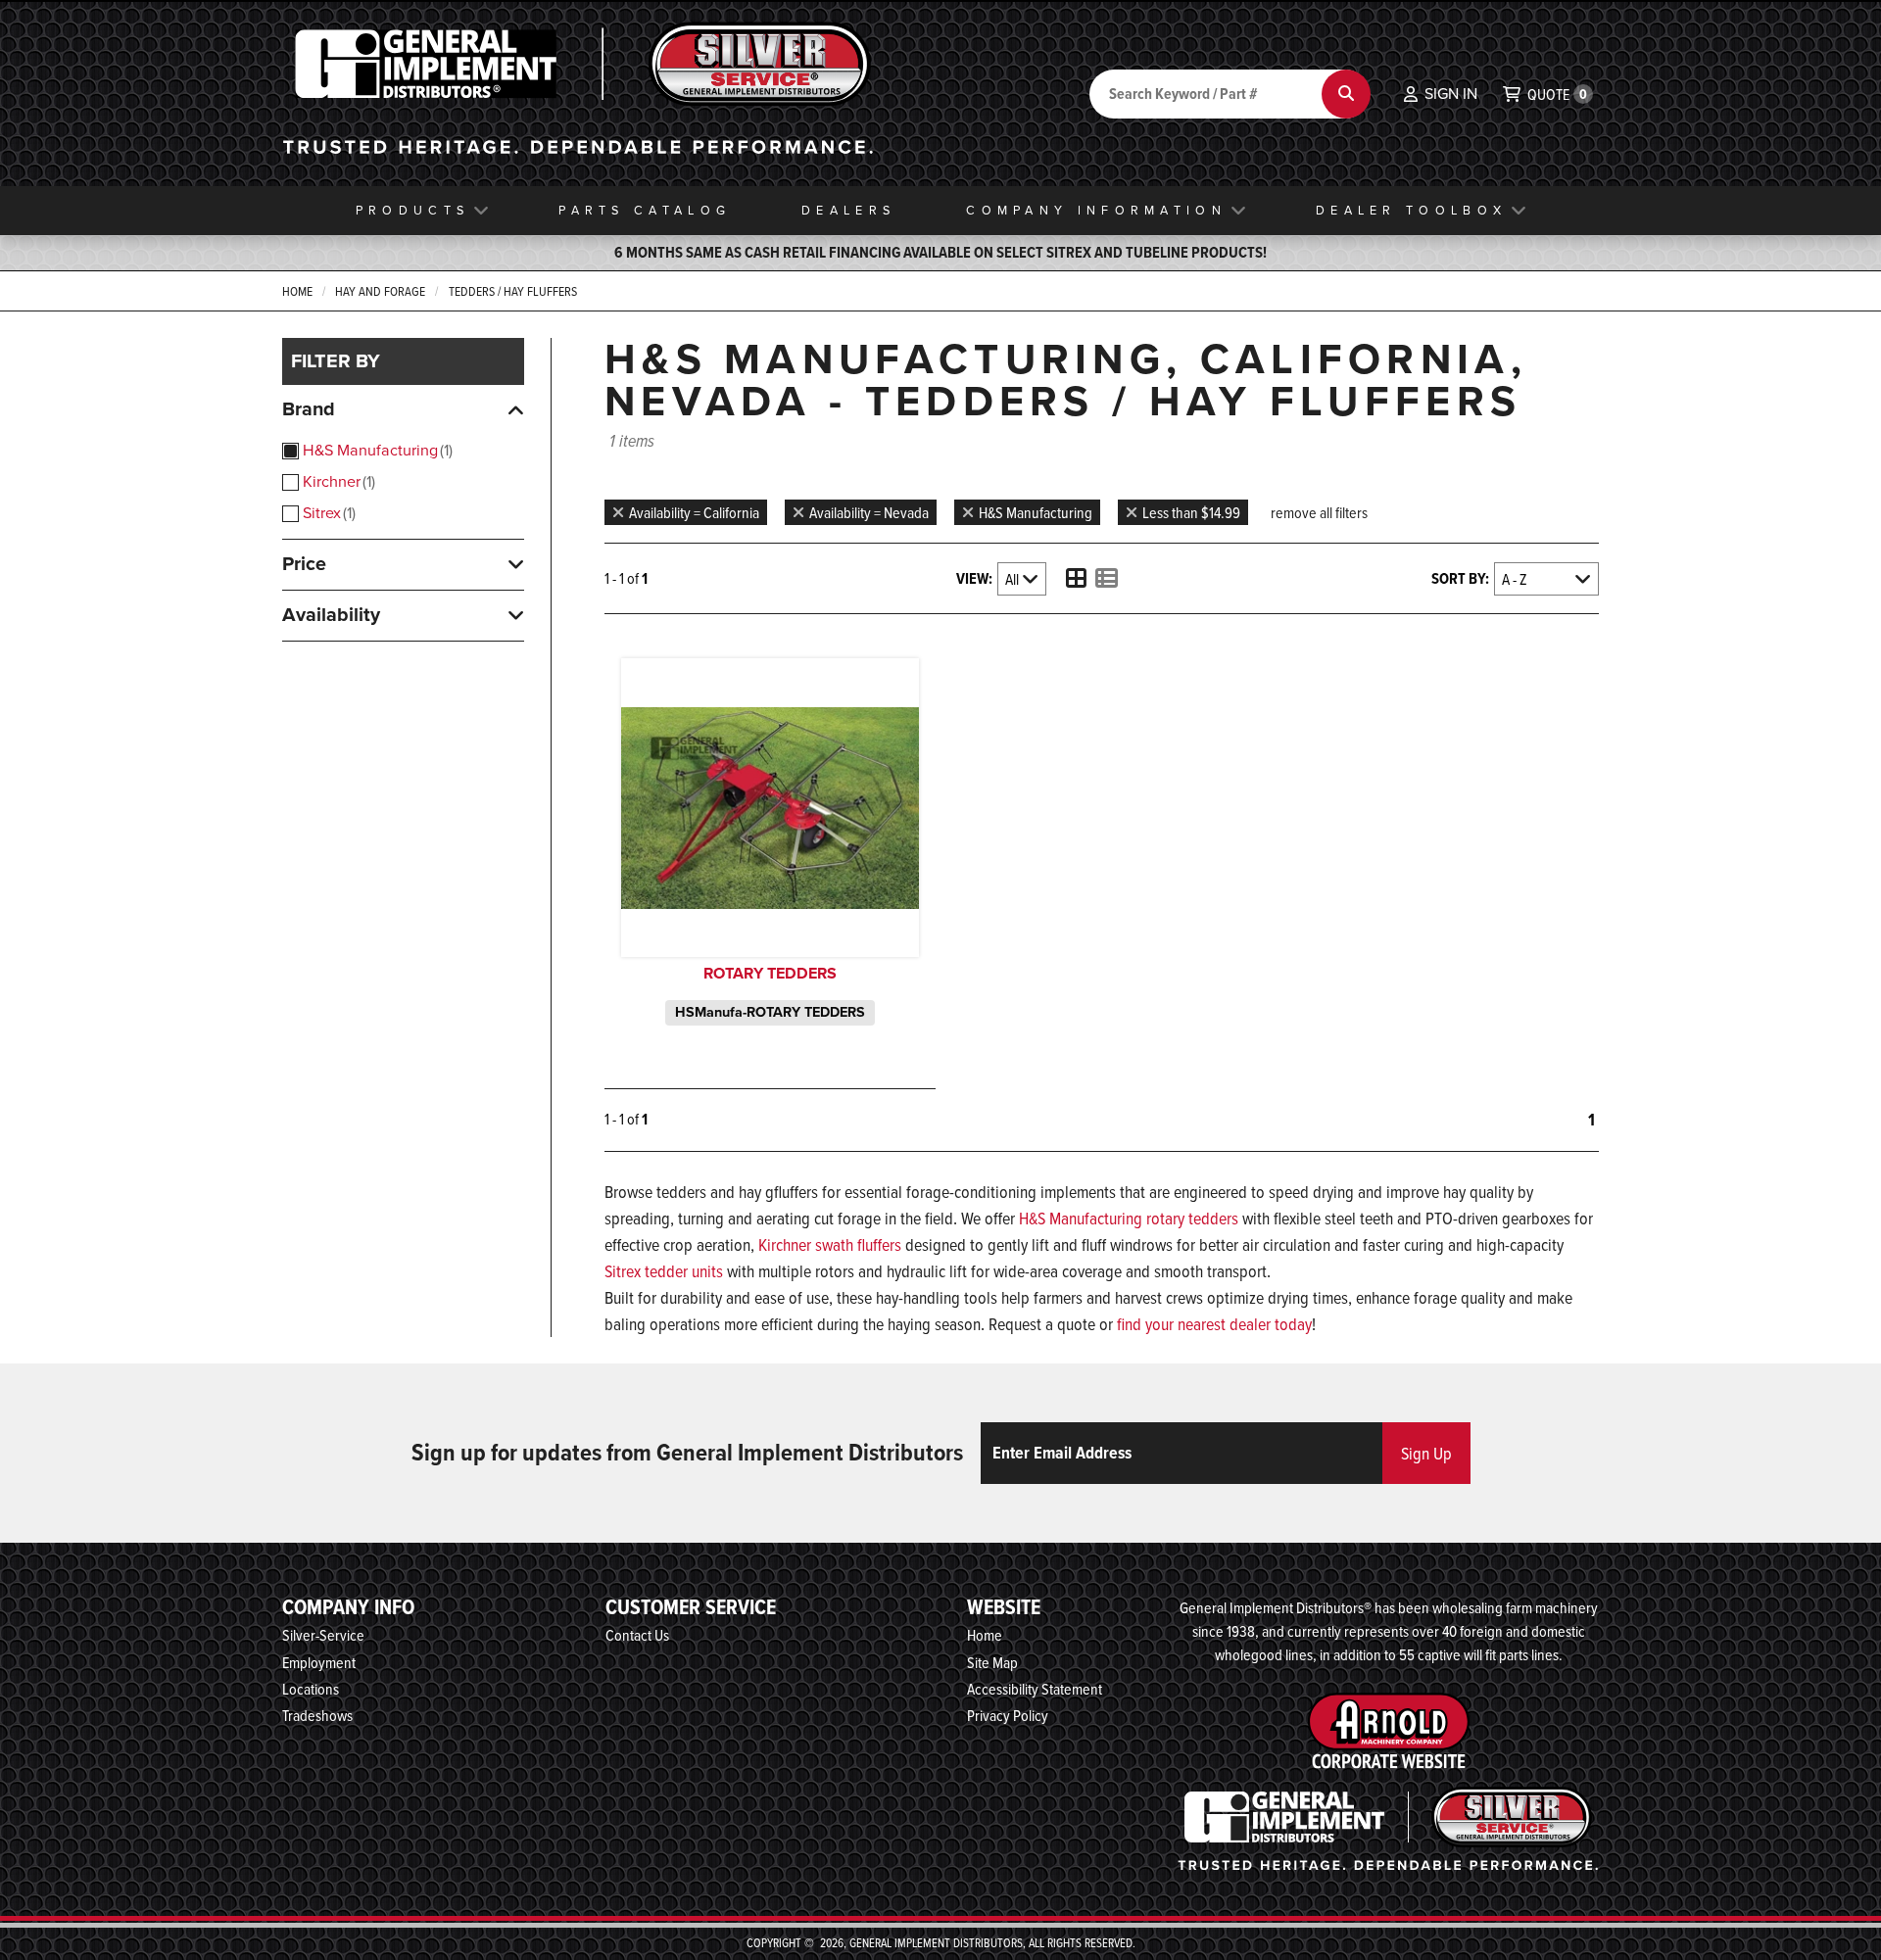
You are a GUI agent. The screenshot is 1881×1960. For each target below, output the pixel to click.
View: (974, 578)
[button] (1441, 94)
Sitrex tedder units (664, 1271)
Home (297, 291)
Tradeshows (317, 1715)
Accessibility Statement (1035, 1689)
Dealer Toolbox (1411, 210)
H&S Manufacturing (376, 450)
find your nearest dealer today (1214, 1324)
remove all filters (1319, 512)
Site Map (992, 1662)
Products (412, 210)
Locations (311, 1689)
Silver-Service (323, 1635)
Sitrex (327, 513)
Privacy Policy (1008, 1715)
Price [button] (304, 564)
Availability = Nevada (869, 512)
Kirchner (337, 481)
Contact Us (637, 1635)
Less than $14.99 (1191, 512)
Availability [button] (331, 615)
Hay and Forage (380, 291)
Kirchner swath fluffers (830, 1244)
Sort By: (1460, 578)
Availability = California (694, 512)
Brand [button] (309, 409)
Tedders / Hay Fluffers (513, 291)
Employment (319, 1662)
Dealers (848, 210)
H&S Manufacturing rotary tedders (1129, 1218)
